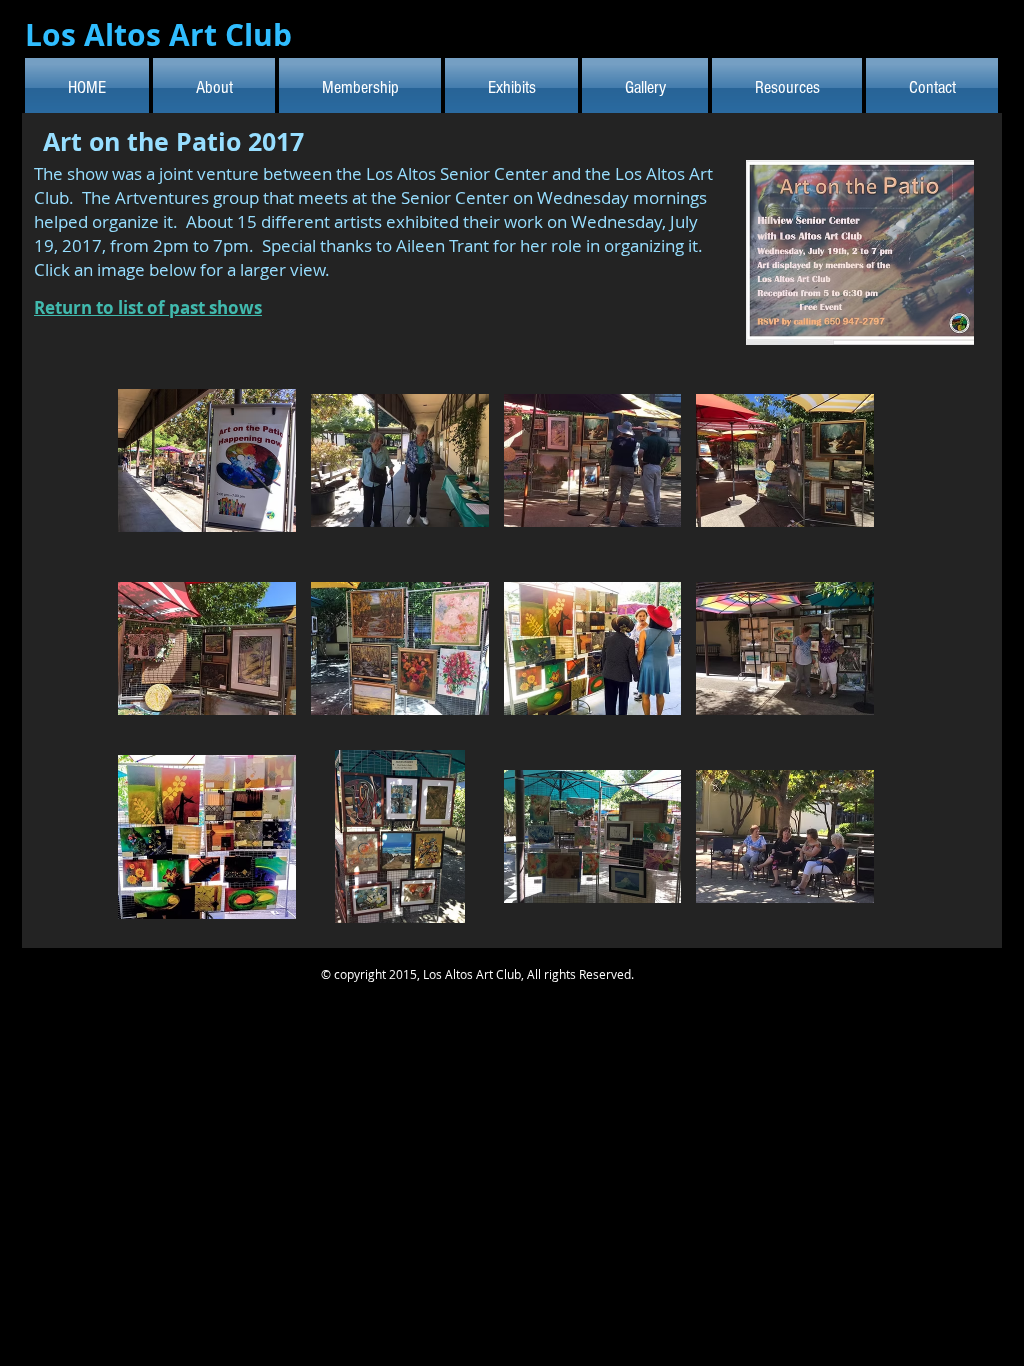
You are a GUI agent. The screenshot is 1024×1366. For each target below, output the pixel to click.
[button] (207, 460)
